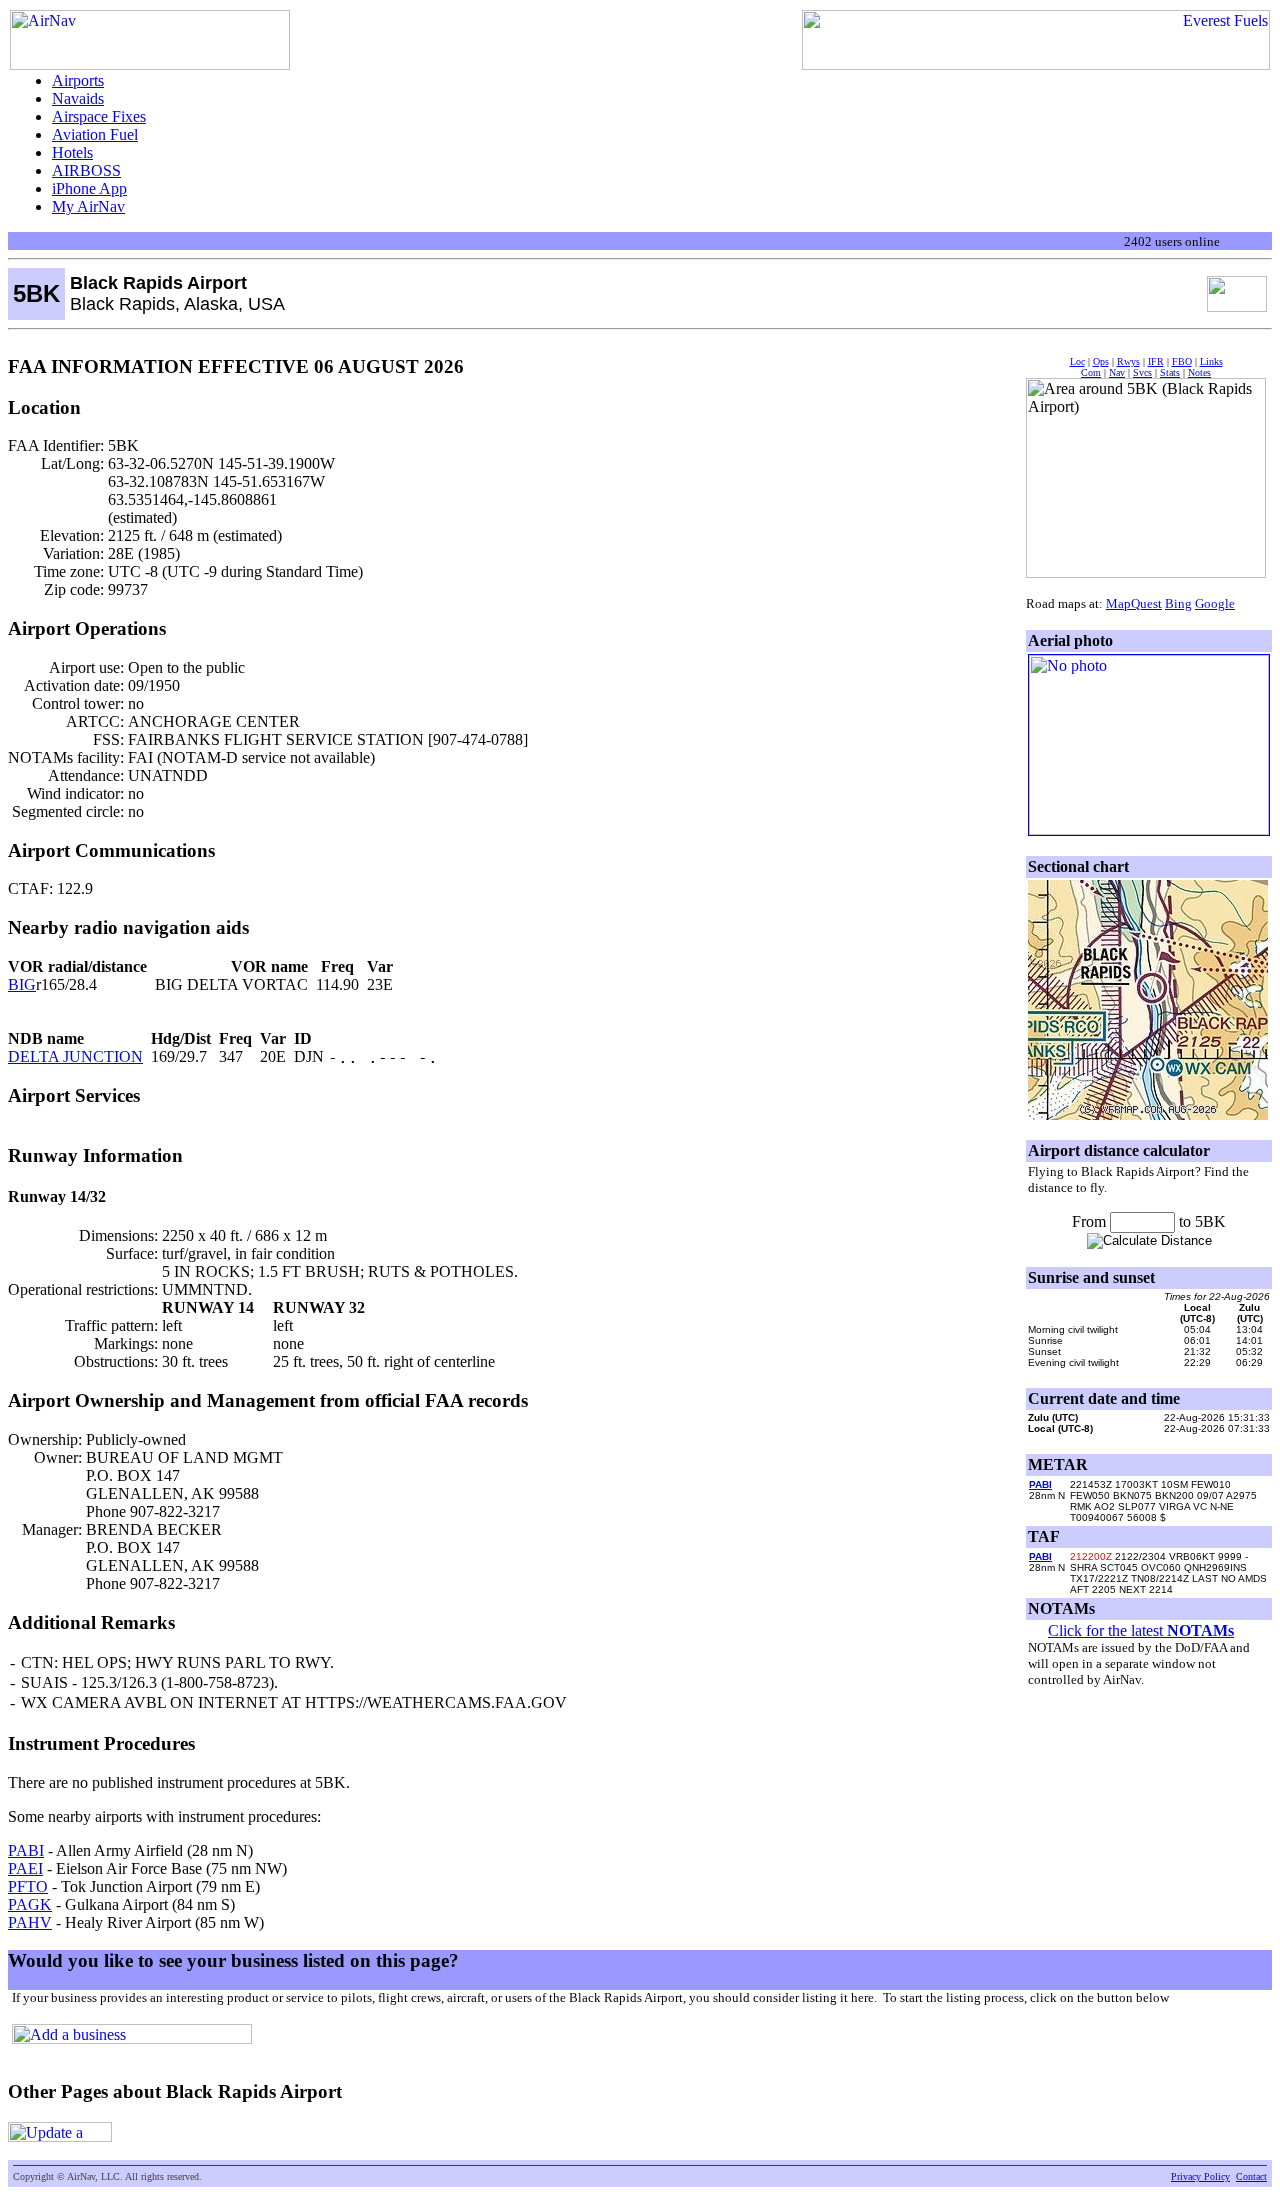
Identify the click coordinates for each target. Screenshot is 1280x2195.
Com (1091, 372)
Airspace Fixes (99, 116)
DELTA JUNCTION (75, 1056)
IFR (1156, 361)
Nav (1117, 372)
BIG (22, 984)
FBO (1182, 361)
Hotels (72, 152)
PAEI (25, 1868)
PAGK (30, 1904)
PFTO (28, 1886)
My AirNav (88, 206)
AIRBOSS (86, 170)
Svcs (1142, 372)
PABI (26, 1850)
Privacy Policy (1200, 2176)
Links (1211, 361)
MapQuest (1134, 603)
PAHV (30, 1922)
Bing (1178, 603)
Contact (1251, 2176)
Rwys (1128, 361)
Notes (1199, 372)
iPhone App (89, 188)
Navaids (78, 98)
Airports (78, 80)
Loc (1077, 361)
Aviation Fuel (95, 134)
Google (1215, 603)
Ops (1101, 361)
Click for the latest (1141, 1630)
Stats (1170, 372)
